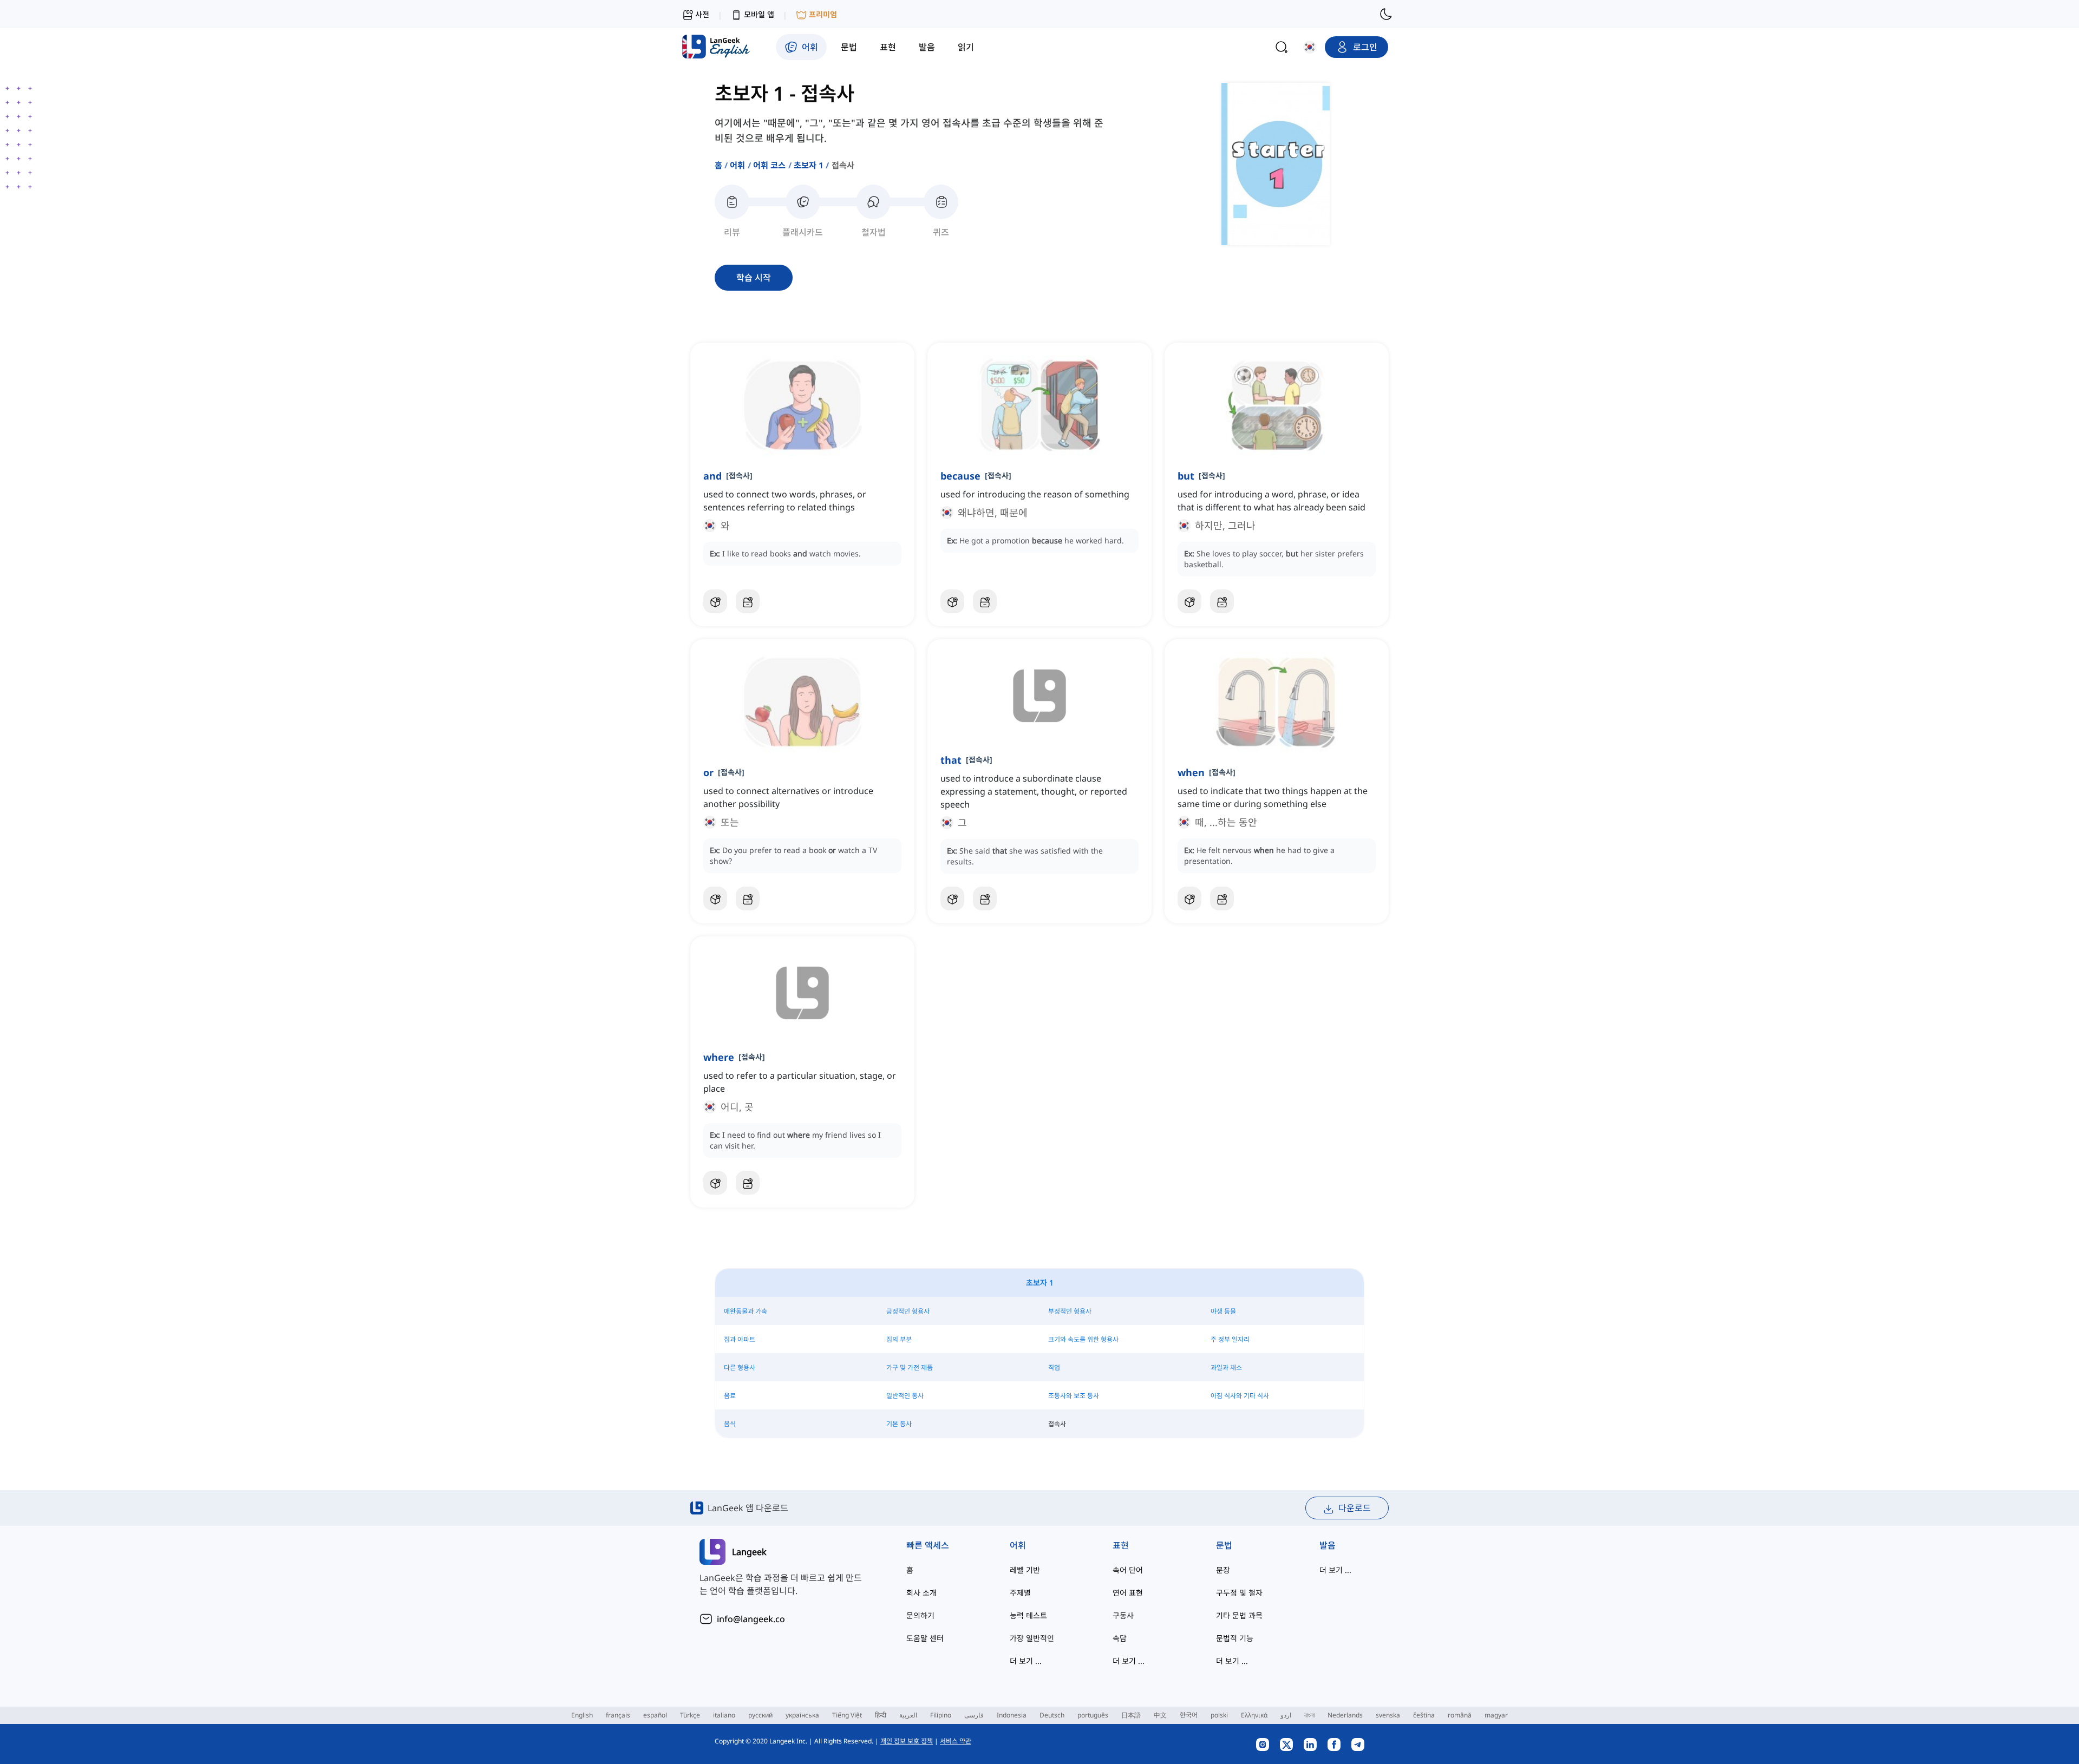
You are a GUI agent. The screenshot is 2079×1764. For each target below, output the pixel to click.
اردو (1286, 1715)
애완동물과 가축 (746, 1311)
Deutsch (1052, 1715)
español (655, 1715)
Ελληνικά (1254, 1715)
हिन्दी (881, 1715)
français (618, 1715)
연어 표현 (1128, 1593)
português (1093, 1715)
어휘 (737, 165)
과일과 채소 (1226, 1368)
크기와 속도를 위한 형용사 (1083, 1339)
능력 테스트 (1028, 1615)
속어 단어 (1128, 1570)
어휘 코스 (770, 165)
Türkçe (690, 1715)
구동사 (1123, 1615)
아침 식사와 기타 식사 (1240, 1396)
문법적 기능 (1235, 1638)
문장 (1223, 1570)
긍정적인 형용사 (908, 1311)
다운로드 (1355, 1508)
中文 (1160, 1715)
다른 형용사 (740, 1368)
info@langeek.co (751, 1619)
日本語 (1131, 1715)
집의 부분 (899, 1339)
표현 (1121, 1545)
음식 (730, 1424)
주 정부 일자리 (1230, 1339)
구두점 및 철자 (1239, 1593)
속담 (1120, 1638)
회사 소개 (921, 1593)
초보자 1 (809, 165)
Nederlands (1345, 1715)
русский (760, 1715)
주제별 (1020, 1593)
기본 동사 (899, 1424)
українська (802, 1715)
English (582, 1715)
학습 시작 (754, 278)
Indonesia (1012, 1715)
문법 (1224, 1545)
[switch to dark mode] (1386, 14)
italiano (724, 1715)
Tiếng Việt (847, 1715)
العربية (908, 1715)
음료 (730, 1396)
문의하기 (920, 1615)
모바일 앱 (759, 14)
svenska (1388, 1715)
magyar (1496, 1715)
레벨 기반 (1025, 1570)
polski (1219, 1715)
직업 (1054, 1368)
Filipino (941, 1715)
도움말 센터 (925, 1638)
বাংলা (1309, 1715)
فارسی (974, 1715)
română (1460, 1715)
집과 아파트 (740, 1339)
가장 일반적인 (1032, 1638)
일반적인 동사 (905, 1396)
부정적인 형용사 (1070, 1311)
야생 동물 (1223, 1311)
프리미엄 (823, 14)
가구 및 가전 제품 (910, 1368)
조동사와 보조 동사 (1074, 1396)
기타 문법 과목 (1239, 1615)
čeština (1424, 1715)
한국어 (1189, 1715)
